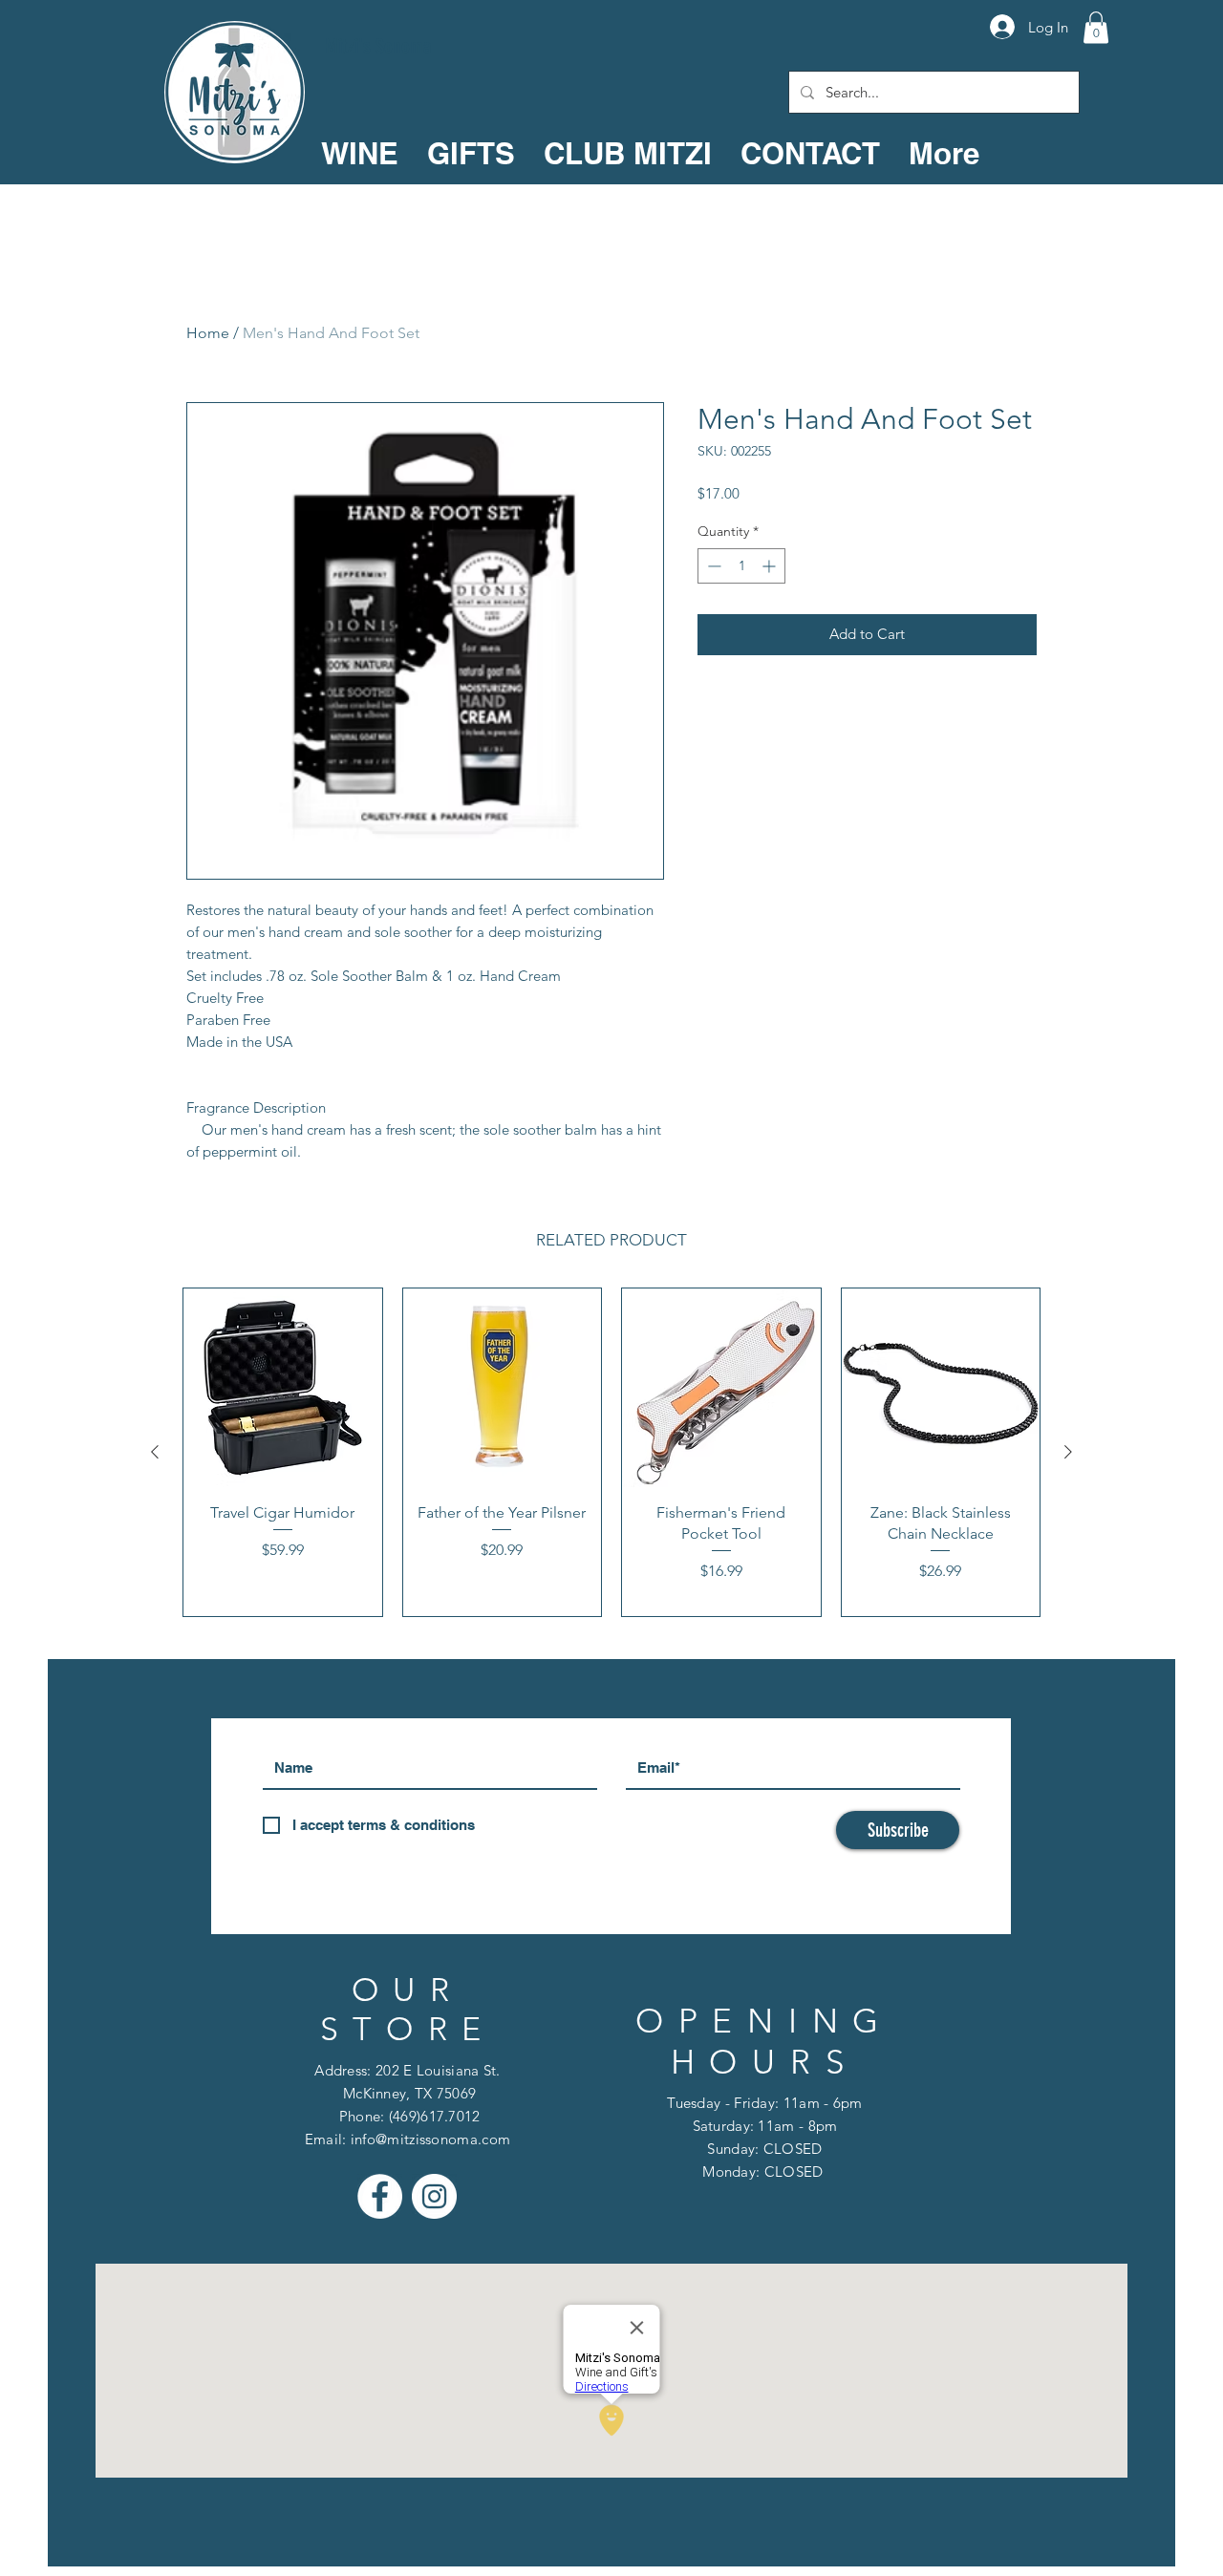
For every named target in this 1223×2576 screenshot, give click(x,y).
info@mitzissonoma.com (430, 2139)
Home (208, 333)
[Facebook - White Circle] (380, 2196)
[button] (1096, 27)
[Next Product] (1068, 1452)
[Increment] (771, 566)
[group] (611, 1452)
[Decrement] (712, 566)
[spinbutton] (741, 566)
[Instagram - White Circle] (434, 2196)
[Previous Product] (155, 1452)
